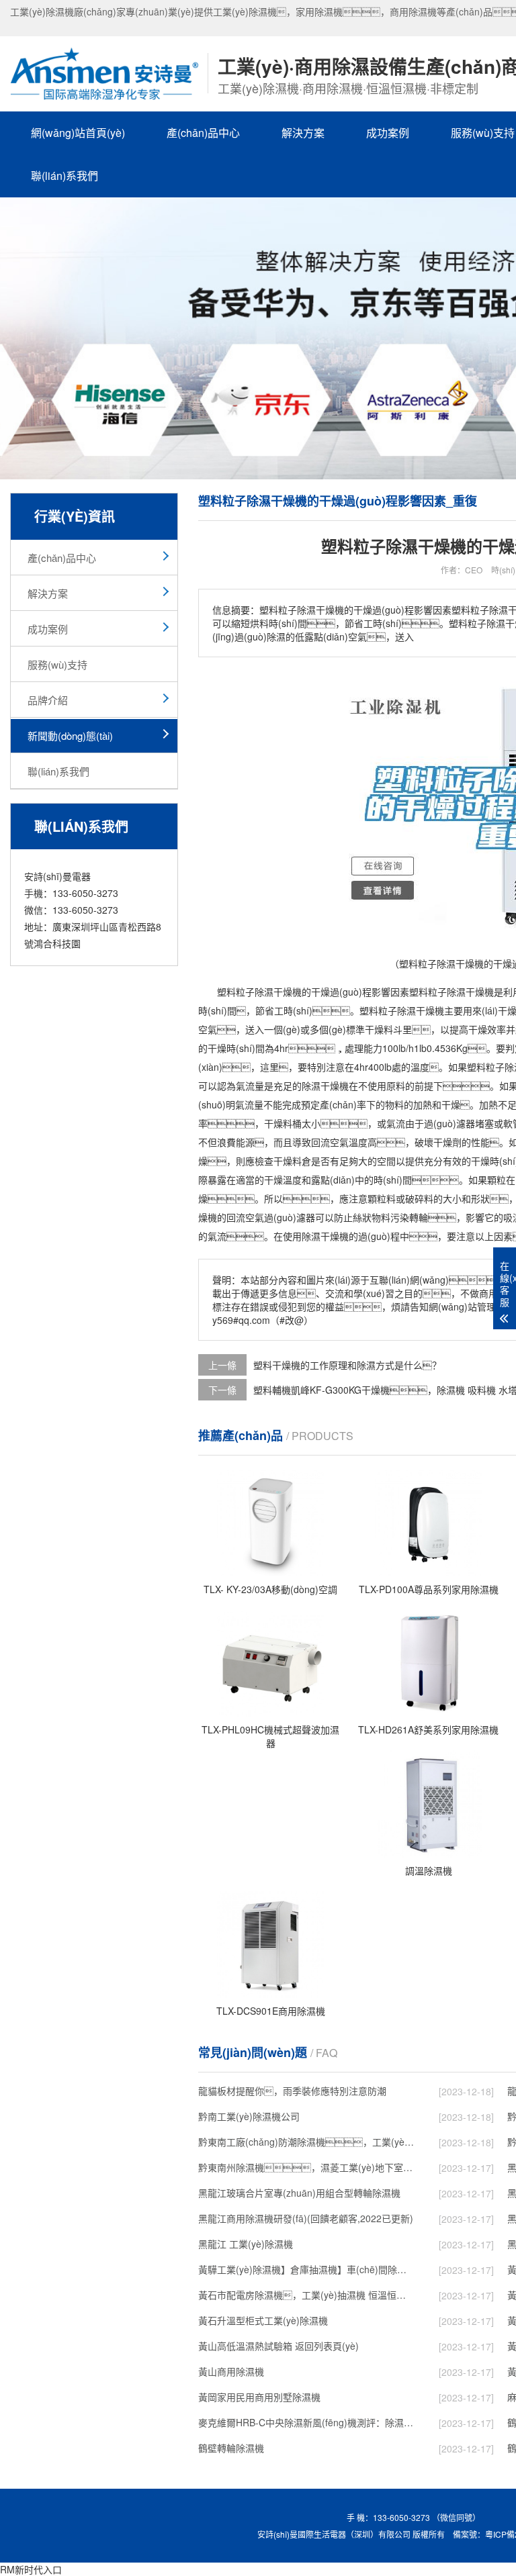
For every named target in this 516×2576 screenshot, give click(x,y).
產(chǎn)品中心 (203, 133)
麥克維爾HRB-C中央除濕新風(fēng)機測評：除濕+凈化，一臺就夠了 (306, 2422)
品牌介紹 (48, 700)
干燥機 (288, 992)
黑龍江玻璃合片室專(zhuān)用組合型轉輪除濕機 (299, 2193)
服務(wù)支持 (57, 664)
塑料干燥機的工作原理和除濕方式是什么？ (347, 1365)
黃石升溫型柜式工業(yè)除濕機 (263, 2320)
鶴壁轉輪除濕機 (231, 2448)
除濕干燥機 (470, 992)
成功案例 (388, 133)
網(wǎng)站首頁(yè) (78, 133)
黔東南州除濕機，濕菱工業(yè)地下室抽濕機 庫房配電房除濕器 (306, 2167)
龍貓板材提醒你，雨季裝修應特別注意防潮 (292, 2091)
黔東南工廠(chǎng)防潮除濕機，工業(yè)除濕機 (306, 2142)
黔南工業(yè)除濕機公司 (249, 2116)
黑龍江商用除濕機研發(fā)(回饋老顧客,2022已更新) (306, 2218)
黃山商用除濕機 (231, 2371)
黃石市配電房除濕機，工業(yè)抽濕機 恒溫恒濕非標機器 (306, 2295)
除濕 (264, 992)
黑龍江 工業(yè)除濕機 (246, 2244)
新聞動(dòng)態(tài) (70, 735)
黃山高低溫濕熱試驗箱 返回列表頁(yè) (278, 2346)
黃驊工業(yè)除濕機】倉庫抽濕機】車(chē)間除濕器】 (306, 2269)
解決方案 (303, 133)
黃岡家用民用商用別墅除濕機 (259, 2397)
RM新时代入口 (31, 2569)
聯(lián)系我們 (64, 176)
